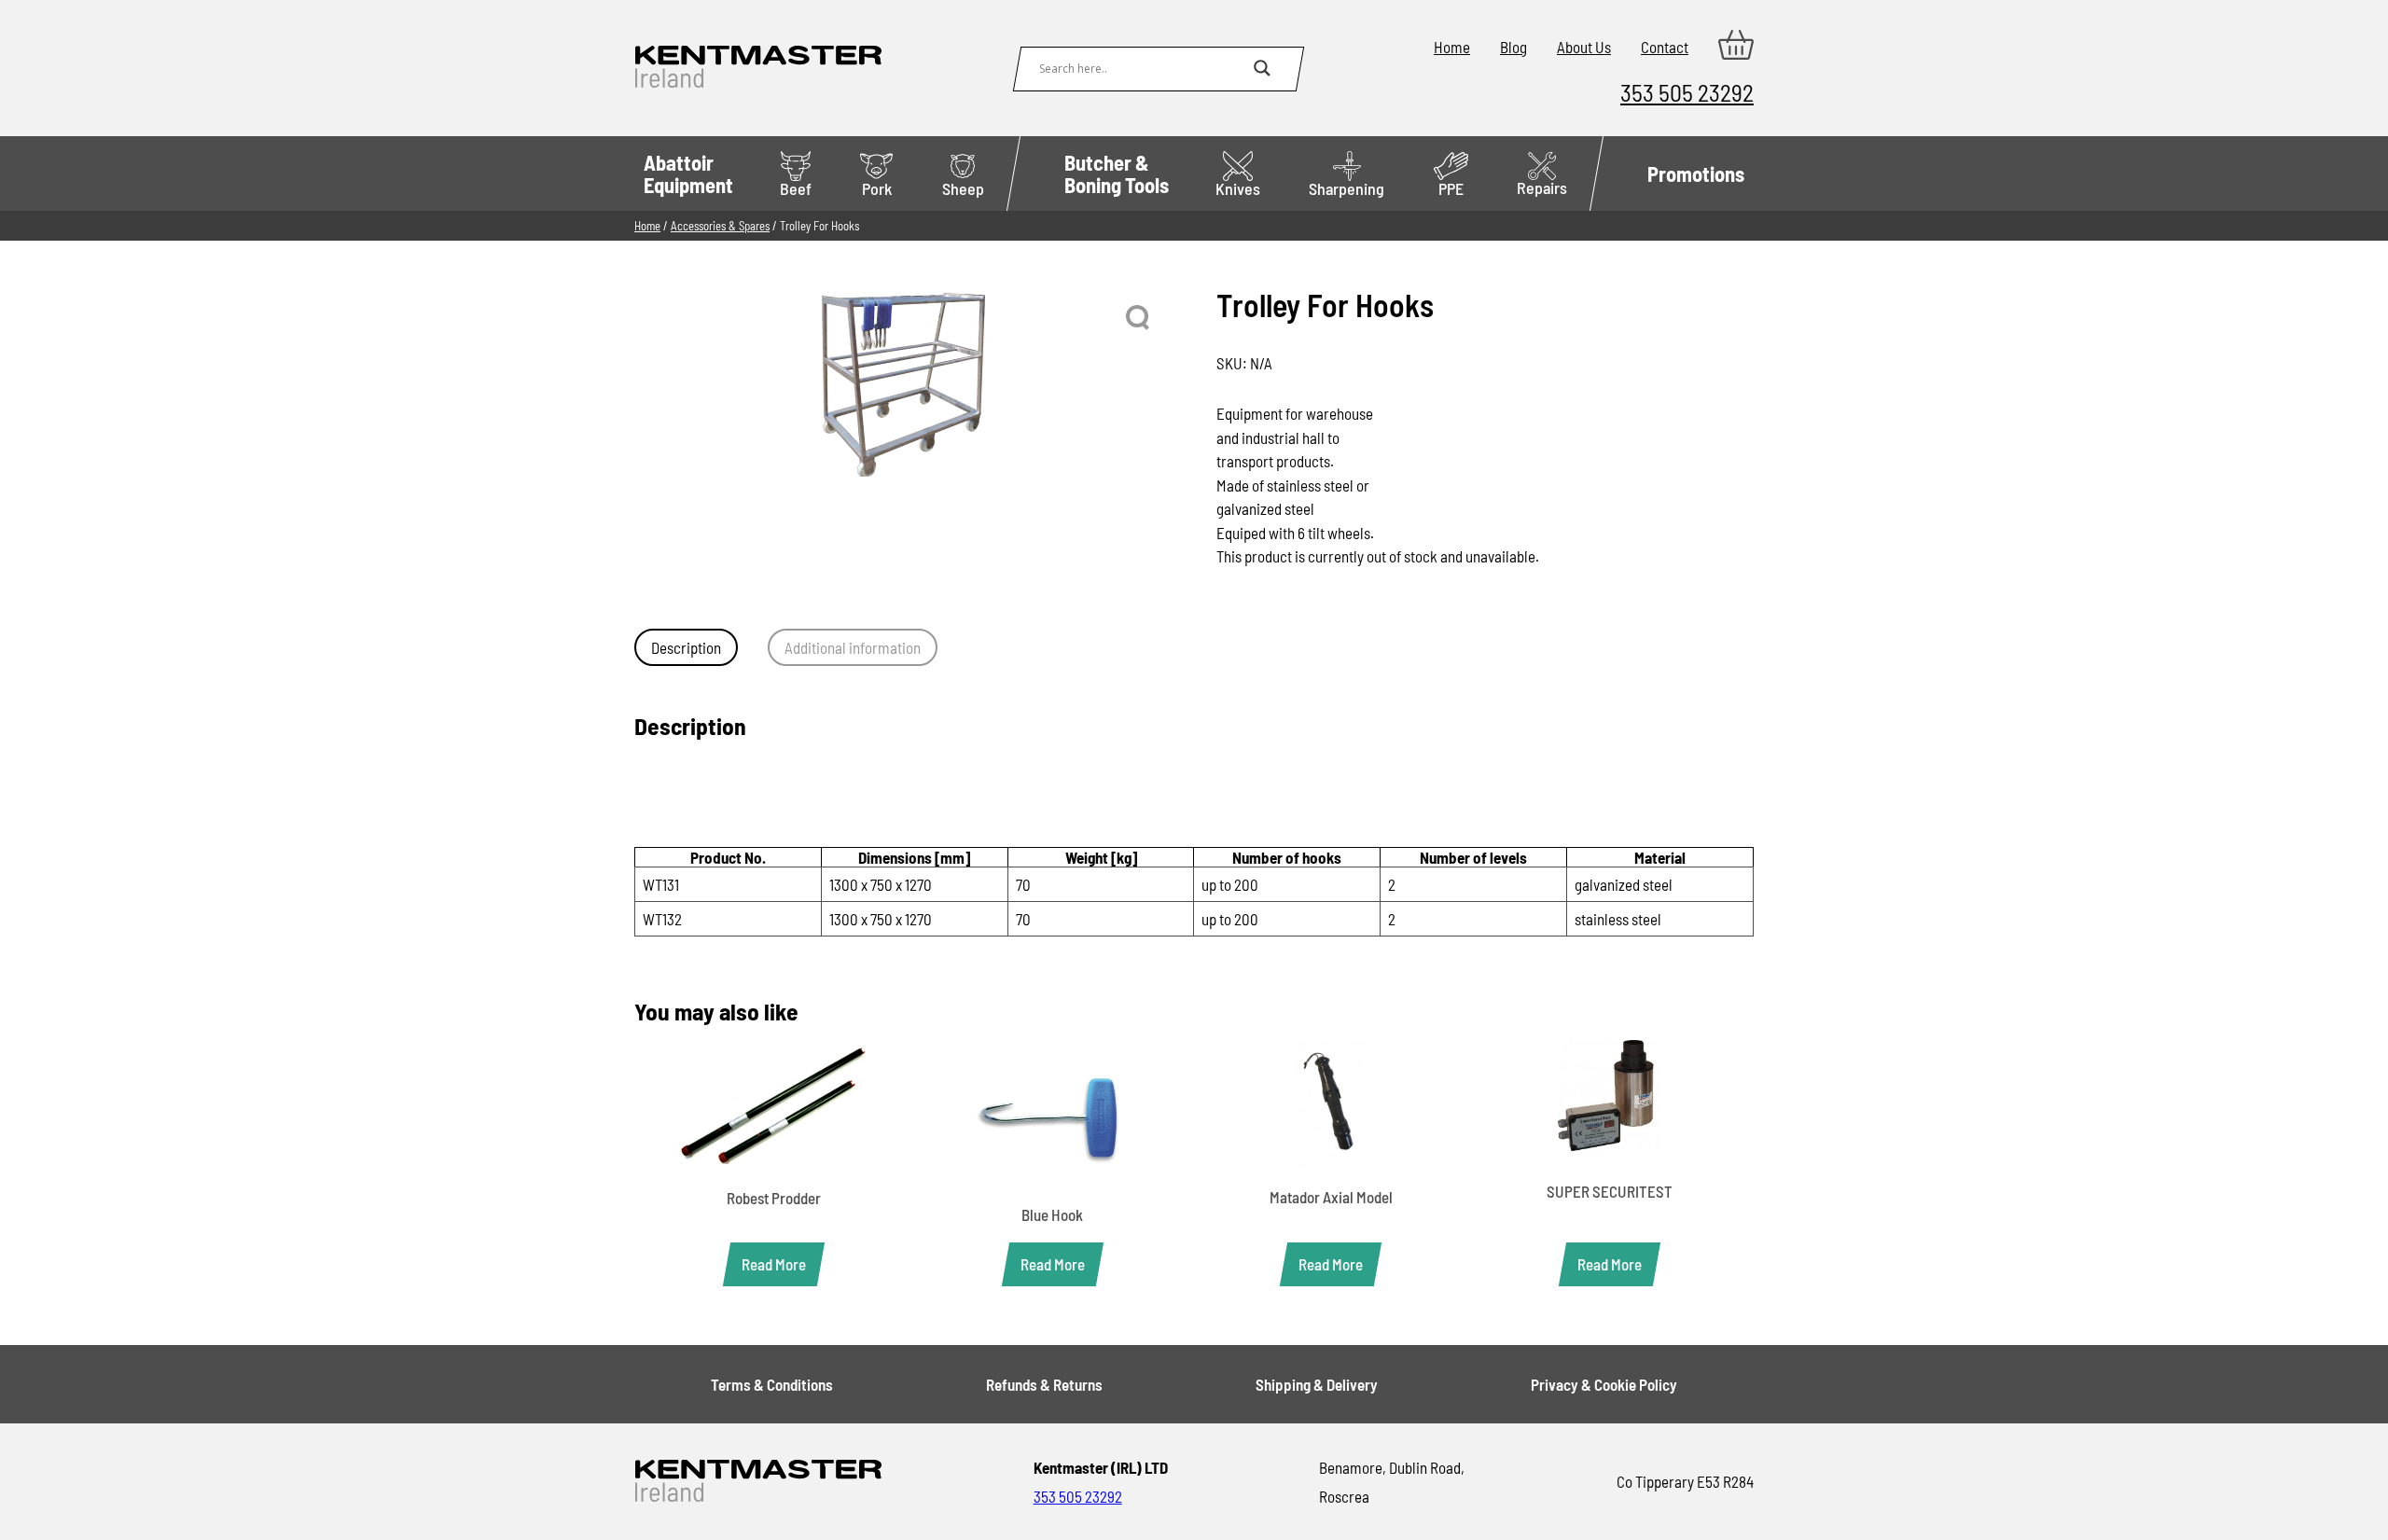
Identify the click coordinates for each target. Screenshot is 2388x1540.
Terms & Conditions (772, 1384)
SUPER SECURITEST (1610, 1191)
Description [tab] (686, 647)
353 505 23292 (1687, 92)
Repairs (1542, 187)
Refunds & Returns (1044, 1384)
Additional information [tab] (853, 647)
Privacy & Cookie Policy (1604, 1384)
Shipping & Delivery (1317, 1384)
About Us (1584, 47)
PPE (1451, 188)
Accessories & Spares (720, 226)
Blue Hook (1052, 1214)
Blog (1513, 47)
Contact (1665, 47)
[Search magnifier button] (1262, 68)
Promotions (1696, 173)
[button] (1139, 318)
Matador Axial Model (1331, 1197)
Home (1452, 47)
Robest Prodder (774, 1198)
